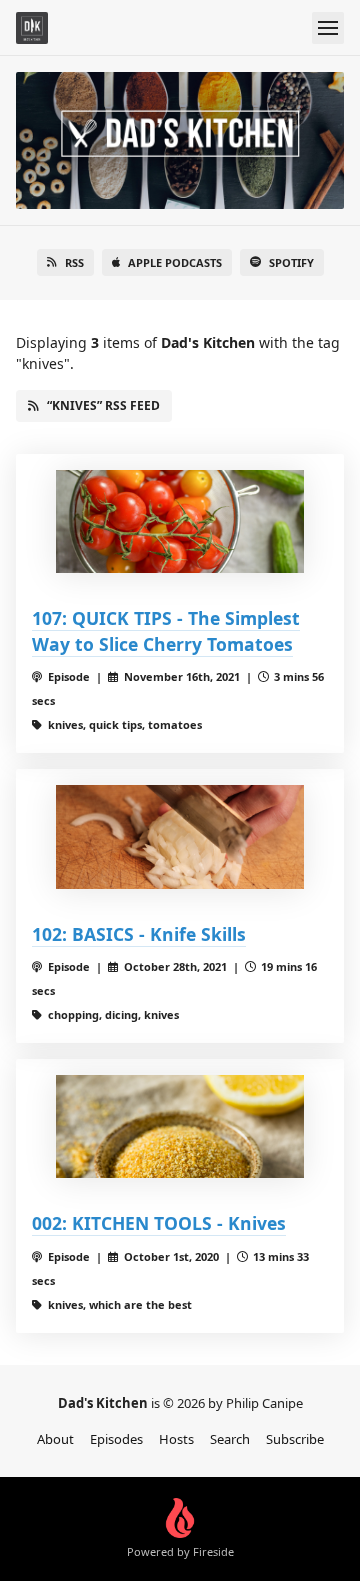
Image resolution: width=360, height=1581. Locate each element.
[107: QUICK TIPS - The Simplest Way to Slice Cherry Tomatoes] (180, 521)
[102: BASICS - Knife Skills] (180, 836)
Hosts (176, 1439)
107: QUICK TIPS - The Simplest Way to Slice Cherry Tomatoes (166, 631)
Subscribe (295, 1439)
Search (230, 1439)
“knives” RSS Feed (103, 405)
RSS (74, 262)
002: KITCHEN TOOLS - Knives (159, 1223)
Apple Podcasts (175, 262)
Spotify (291, 262)
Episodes (116, 1439)
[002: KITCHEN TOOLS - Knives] (180, 1126)
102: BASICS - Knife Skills (139, 934)
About (55, 1439)
